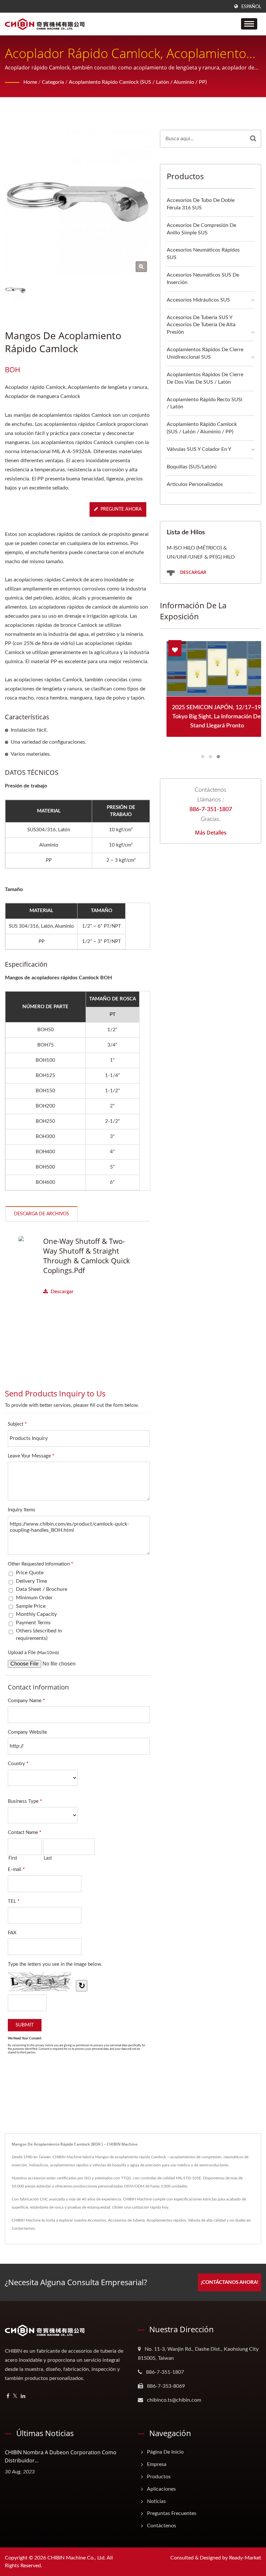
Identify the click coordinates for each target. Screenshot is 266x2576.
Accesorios (97, 2220)
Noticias (156, 2501)
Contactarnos (23, 2228)
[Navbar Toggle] (249, 24)
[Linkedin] (23, 2396)
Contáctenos (162, 2526)
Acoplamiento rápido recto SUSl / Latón (205, 403)
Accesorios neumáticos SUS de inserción (203, 279)
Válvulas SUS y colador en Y (199, 449)
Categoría (53, 82)
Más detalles (211, 833)
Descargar (62, 1292)
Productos (159, 2477)
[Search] (253, 139)
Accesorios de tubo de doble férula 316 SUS (201, 204)
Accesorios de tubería (126, 2220)
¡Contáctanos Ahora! (230, 2282)
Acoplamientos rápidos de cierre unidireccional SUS (205, 353)
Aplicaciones (161, 2489)
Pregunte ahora (121, 509)
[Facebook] (8, 2396)
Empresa (157, 2464)
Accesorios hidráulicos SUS (198, 300)
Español (251, 7)
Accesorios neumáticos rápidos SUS (203, 254)
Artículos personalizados (195, 484)
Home (30, 82)
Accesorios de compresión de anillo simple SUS (201, 229)
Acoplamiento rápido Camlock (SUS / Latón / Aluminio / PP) (138, 82)
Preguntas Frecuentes (172, 2513)
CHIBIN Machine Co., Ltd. (77, 2558)
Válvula (194, 2220)
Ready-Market (245, 2558)
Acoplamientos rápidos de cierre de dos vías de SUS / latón (205, 378)
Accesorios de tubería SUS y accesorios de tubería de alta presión (201, 325)
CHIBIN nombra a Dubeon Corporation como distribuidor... (61, 2456)
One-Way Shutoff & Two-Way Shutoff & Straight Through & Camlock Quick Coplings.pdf (87, 1256)
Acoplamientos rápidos (166, 2220)
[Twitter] (15, 2396)
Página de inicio (165, 2452)
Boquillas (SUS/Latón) (192, 467)
